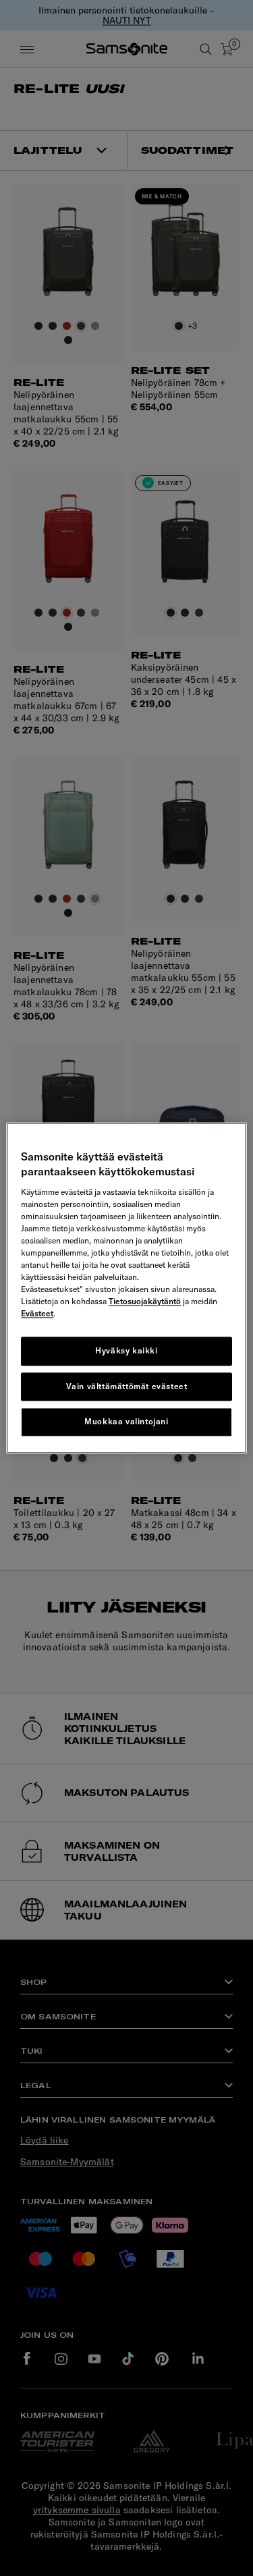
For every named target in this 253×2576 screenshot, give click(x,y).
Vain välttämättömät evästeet (127, 1386)
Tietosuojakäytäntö (145, 1301)
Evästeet (37, 1313)
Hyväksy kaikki (126, 1350)
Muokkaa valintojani (126, 1422)
